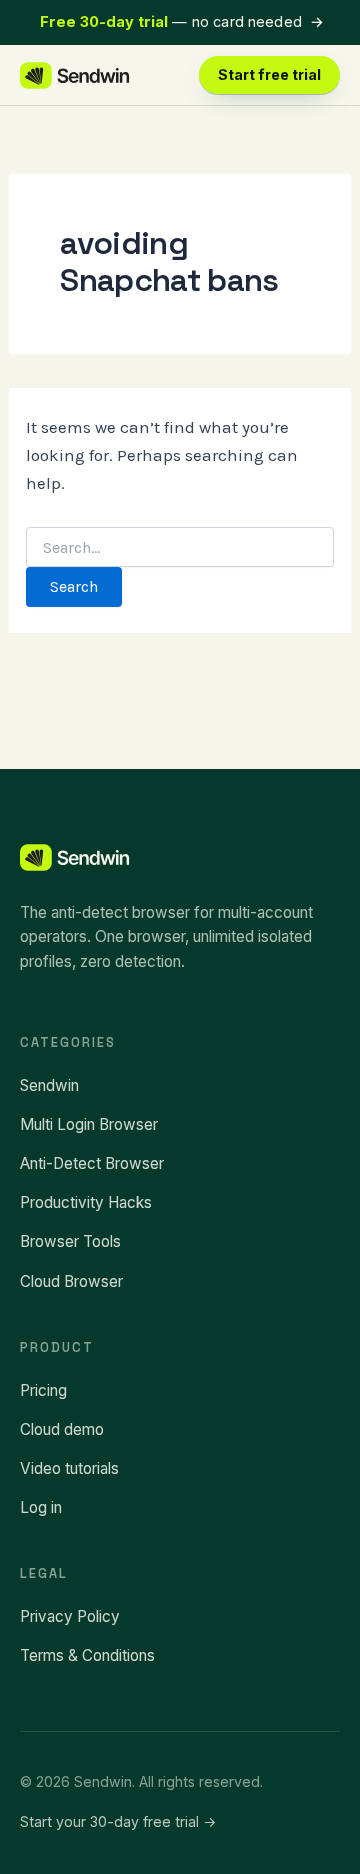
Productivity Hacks (86, 1202)
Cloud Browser (71, 1281)
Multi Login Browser (89, 1124)
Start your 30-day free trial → (118, 1821)
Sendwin (49, 1085)
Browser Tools (70, 1241)
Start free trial (269, 74)
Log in (41, 1507)
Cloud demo (62, 1429)
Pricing (43, 1390)
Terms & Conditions (87, 1655)
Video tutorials (69, 1468)
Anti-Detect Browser (92, 1163)
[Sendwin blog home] (75, 75)
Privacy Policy (70, 1616)
